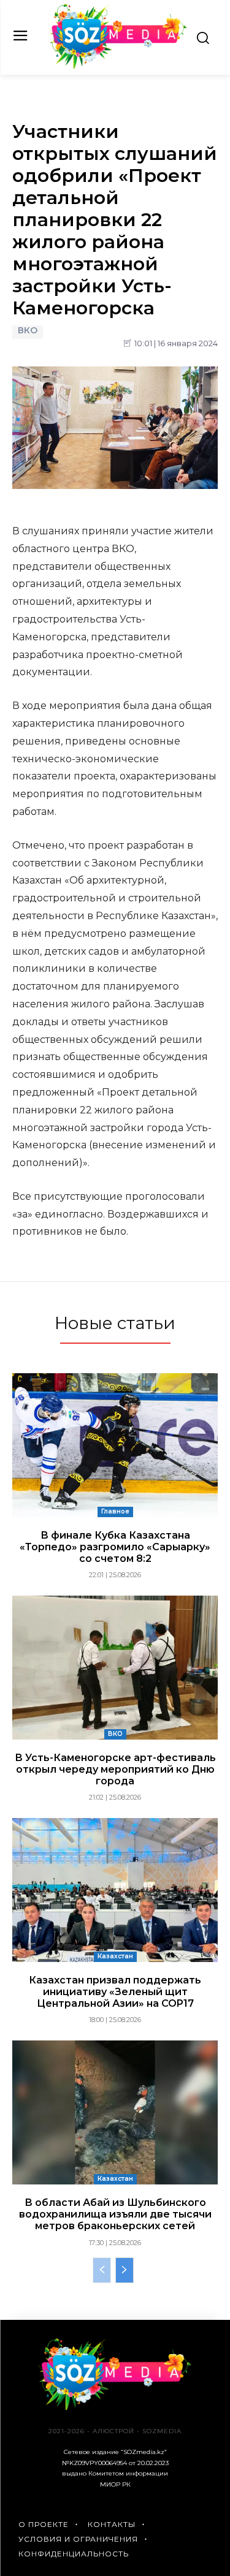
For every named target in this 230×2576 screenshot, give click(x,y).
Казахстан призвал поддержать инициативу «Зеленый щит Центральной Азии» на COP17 (115, 1992)
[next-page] (125, 2270)
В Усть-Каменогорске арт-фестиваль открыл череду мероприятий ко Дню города (115, 1769)
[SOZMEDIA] (118, 36)
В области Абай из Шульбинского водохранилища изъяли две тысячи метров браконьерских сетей (115, 2214)
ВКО (28, 331)
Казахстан (115, 1956)
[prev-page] (102, 2270)
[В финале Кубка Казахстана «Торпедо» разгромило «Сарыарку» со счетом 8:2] (115, 1445)
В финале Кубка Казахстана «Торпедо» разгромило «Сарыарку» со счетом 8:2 (115, 1547)
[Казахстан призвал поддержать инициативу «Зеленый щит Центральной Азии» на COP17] (115, 1890)
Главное (115, 1511)
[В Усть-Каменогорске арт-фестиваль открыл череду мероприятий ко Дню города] (115, 1668)
